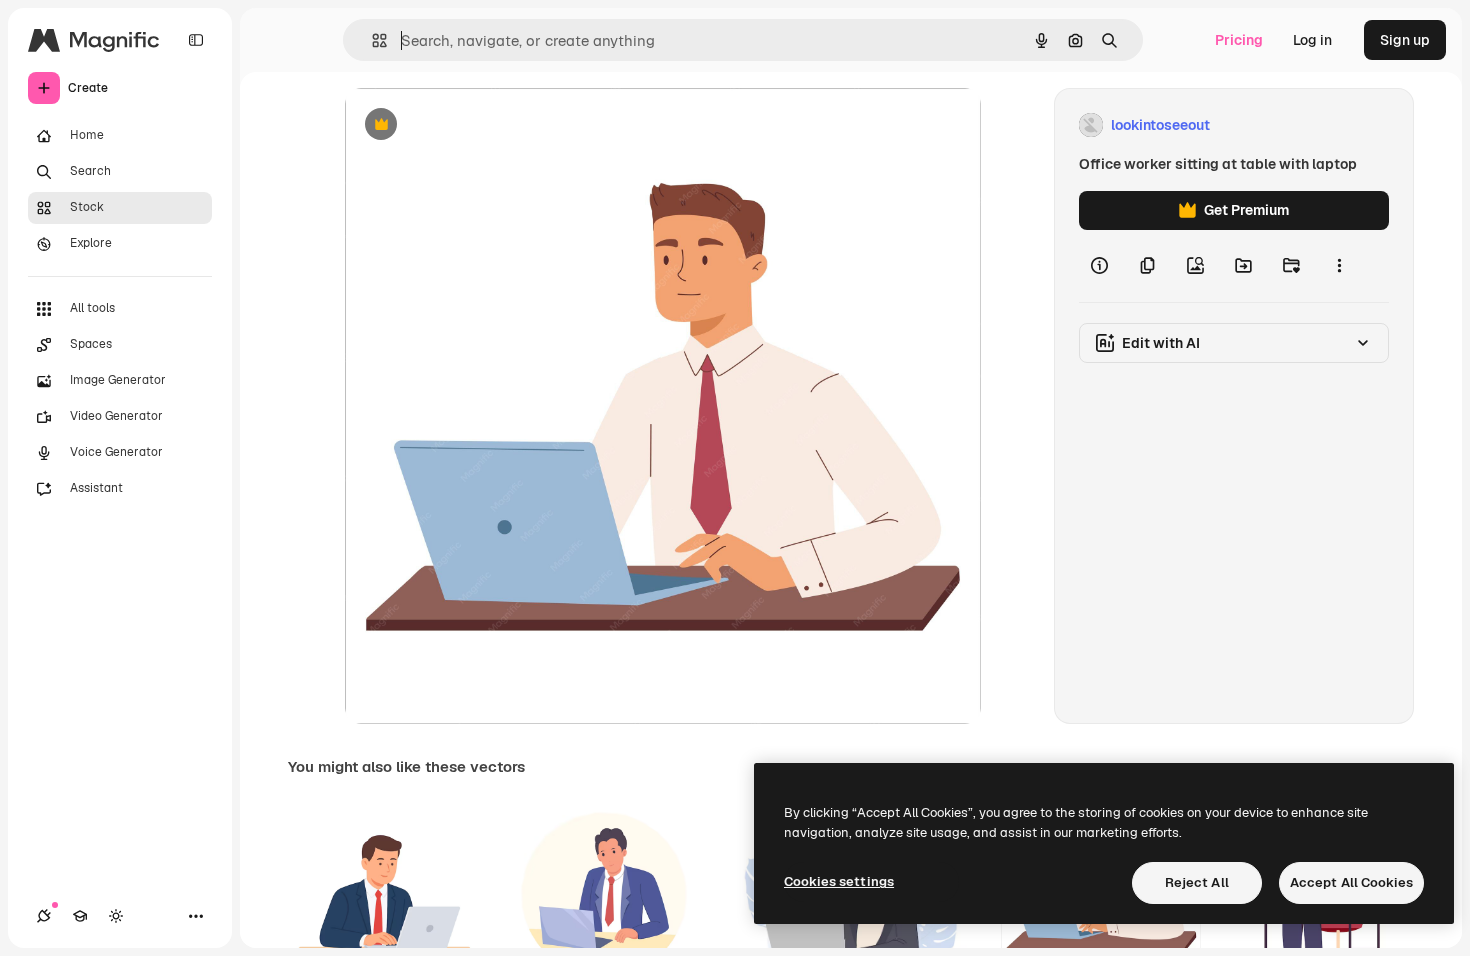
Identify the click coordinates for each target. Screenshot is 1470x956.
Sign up (1405, 40)
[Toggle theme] (116, 916)
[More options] (1339, 266)
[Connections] (44, 916)
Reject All (1197, 882)
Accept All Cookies (1351, 882)
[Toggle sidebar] (196, 40)
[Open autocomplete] (371, 40)
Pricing (1239, 40)
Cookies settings (839, 881)
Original (473, 125)
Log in (1312, 40)
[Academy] (80, 916)
